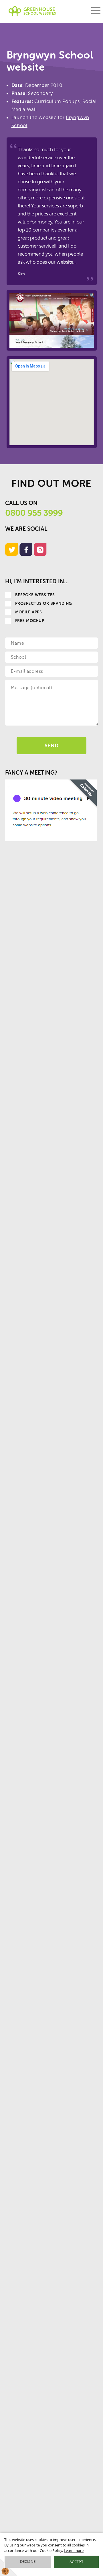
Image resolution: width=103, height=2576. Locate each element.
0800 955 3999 (34, 513)
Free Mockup (30, 621)
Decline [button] (28, 2561)
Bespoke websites (35, 595)
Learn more (74, 2550)
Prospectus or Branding (44, 603)
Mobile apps (28, 612)
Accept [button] (76, 2562)
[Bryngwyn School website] (52, 320)
